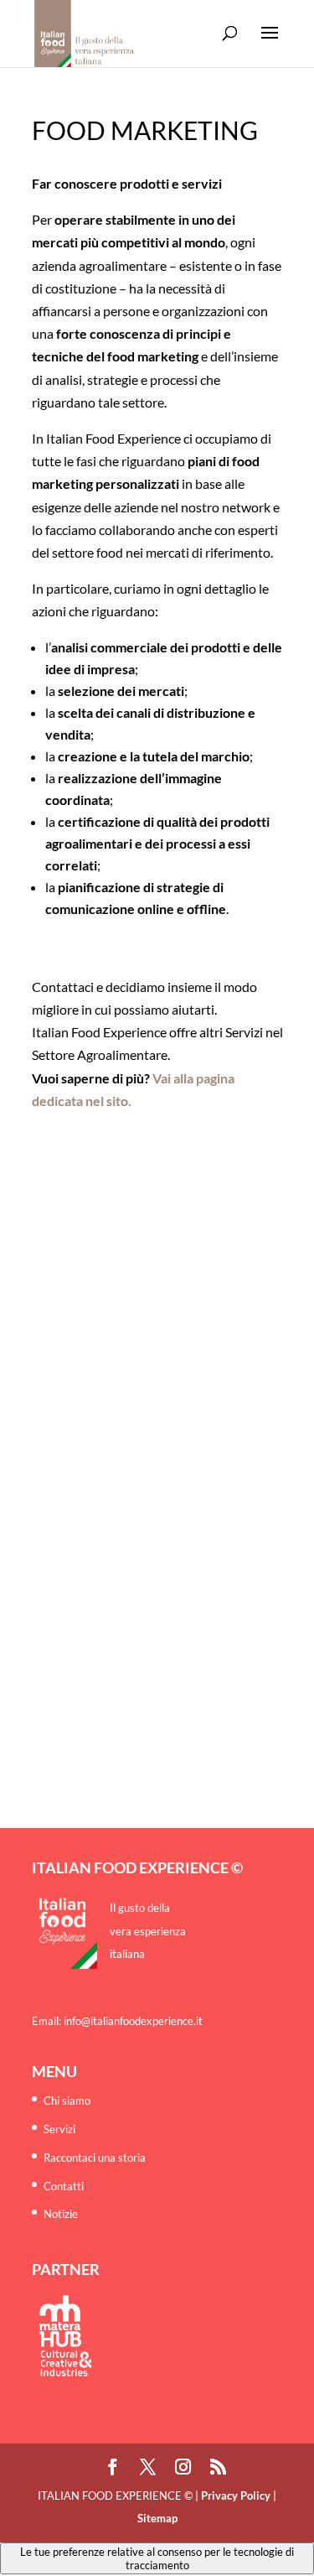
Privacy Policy (236, 2495)
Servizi (59, 2129)
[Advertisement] (157, 1269)
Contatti (64, 2186)
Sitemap (157, 2518)
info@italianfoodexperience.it (133, 2021)
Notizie (61, 2214)
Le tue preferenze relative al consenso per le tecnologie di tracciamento (157, 2558)
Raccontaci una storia (95, 2158)
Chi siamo (67, 2101)
